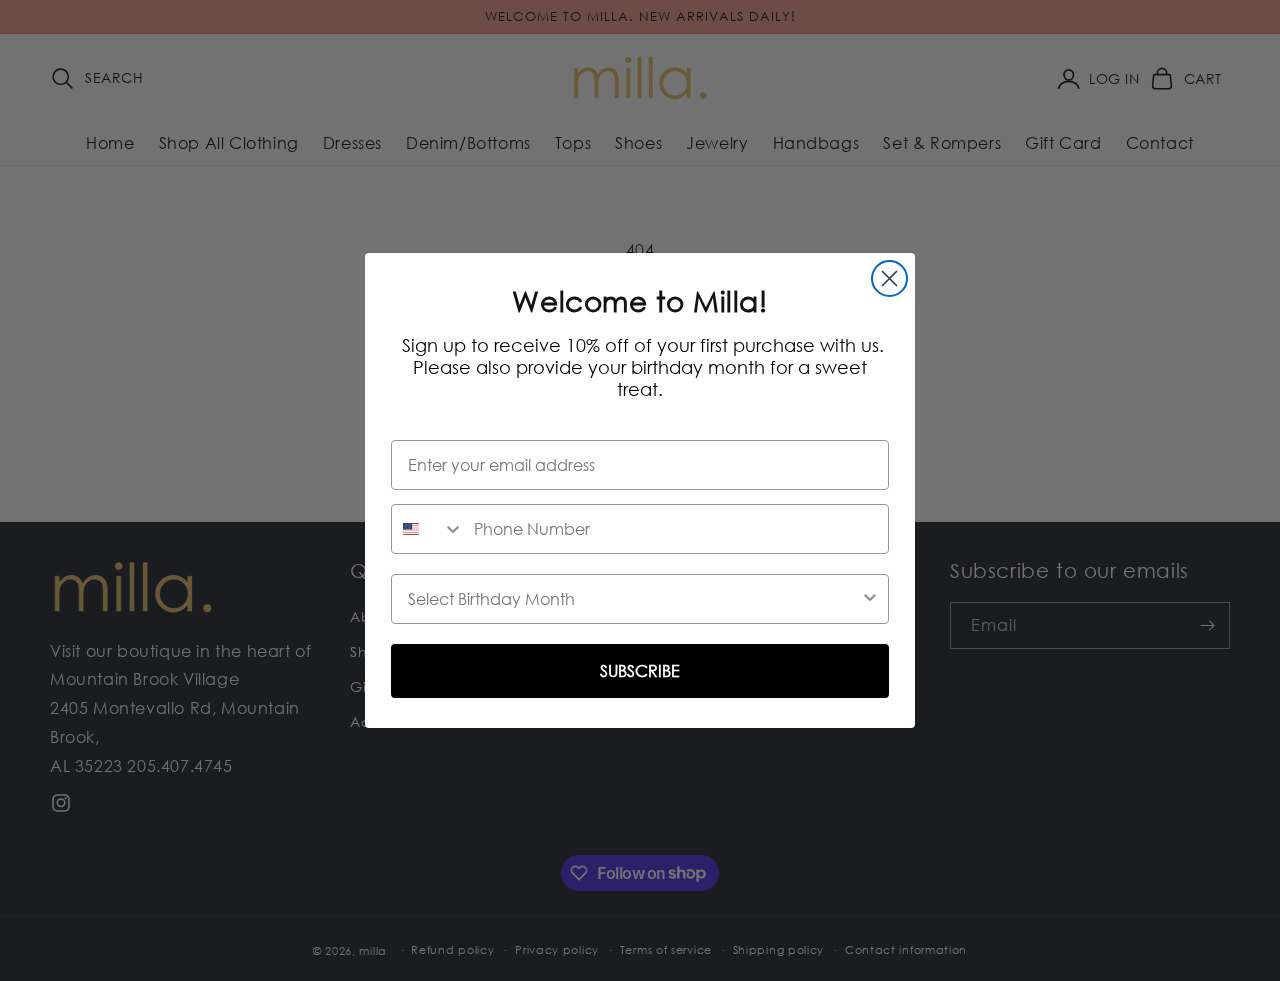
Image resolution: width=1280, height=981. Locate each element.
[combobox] (428, 529)
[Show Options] (870, 599)
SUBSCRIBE (640, 671)
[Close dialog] (889, 278)
